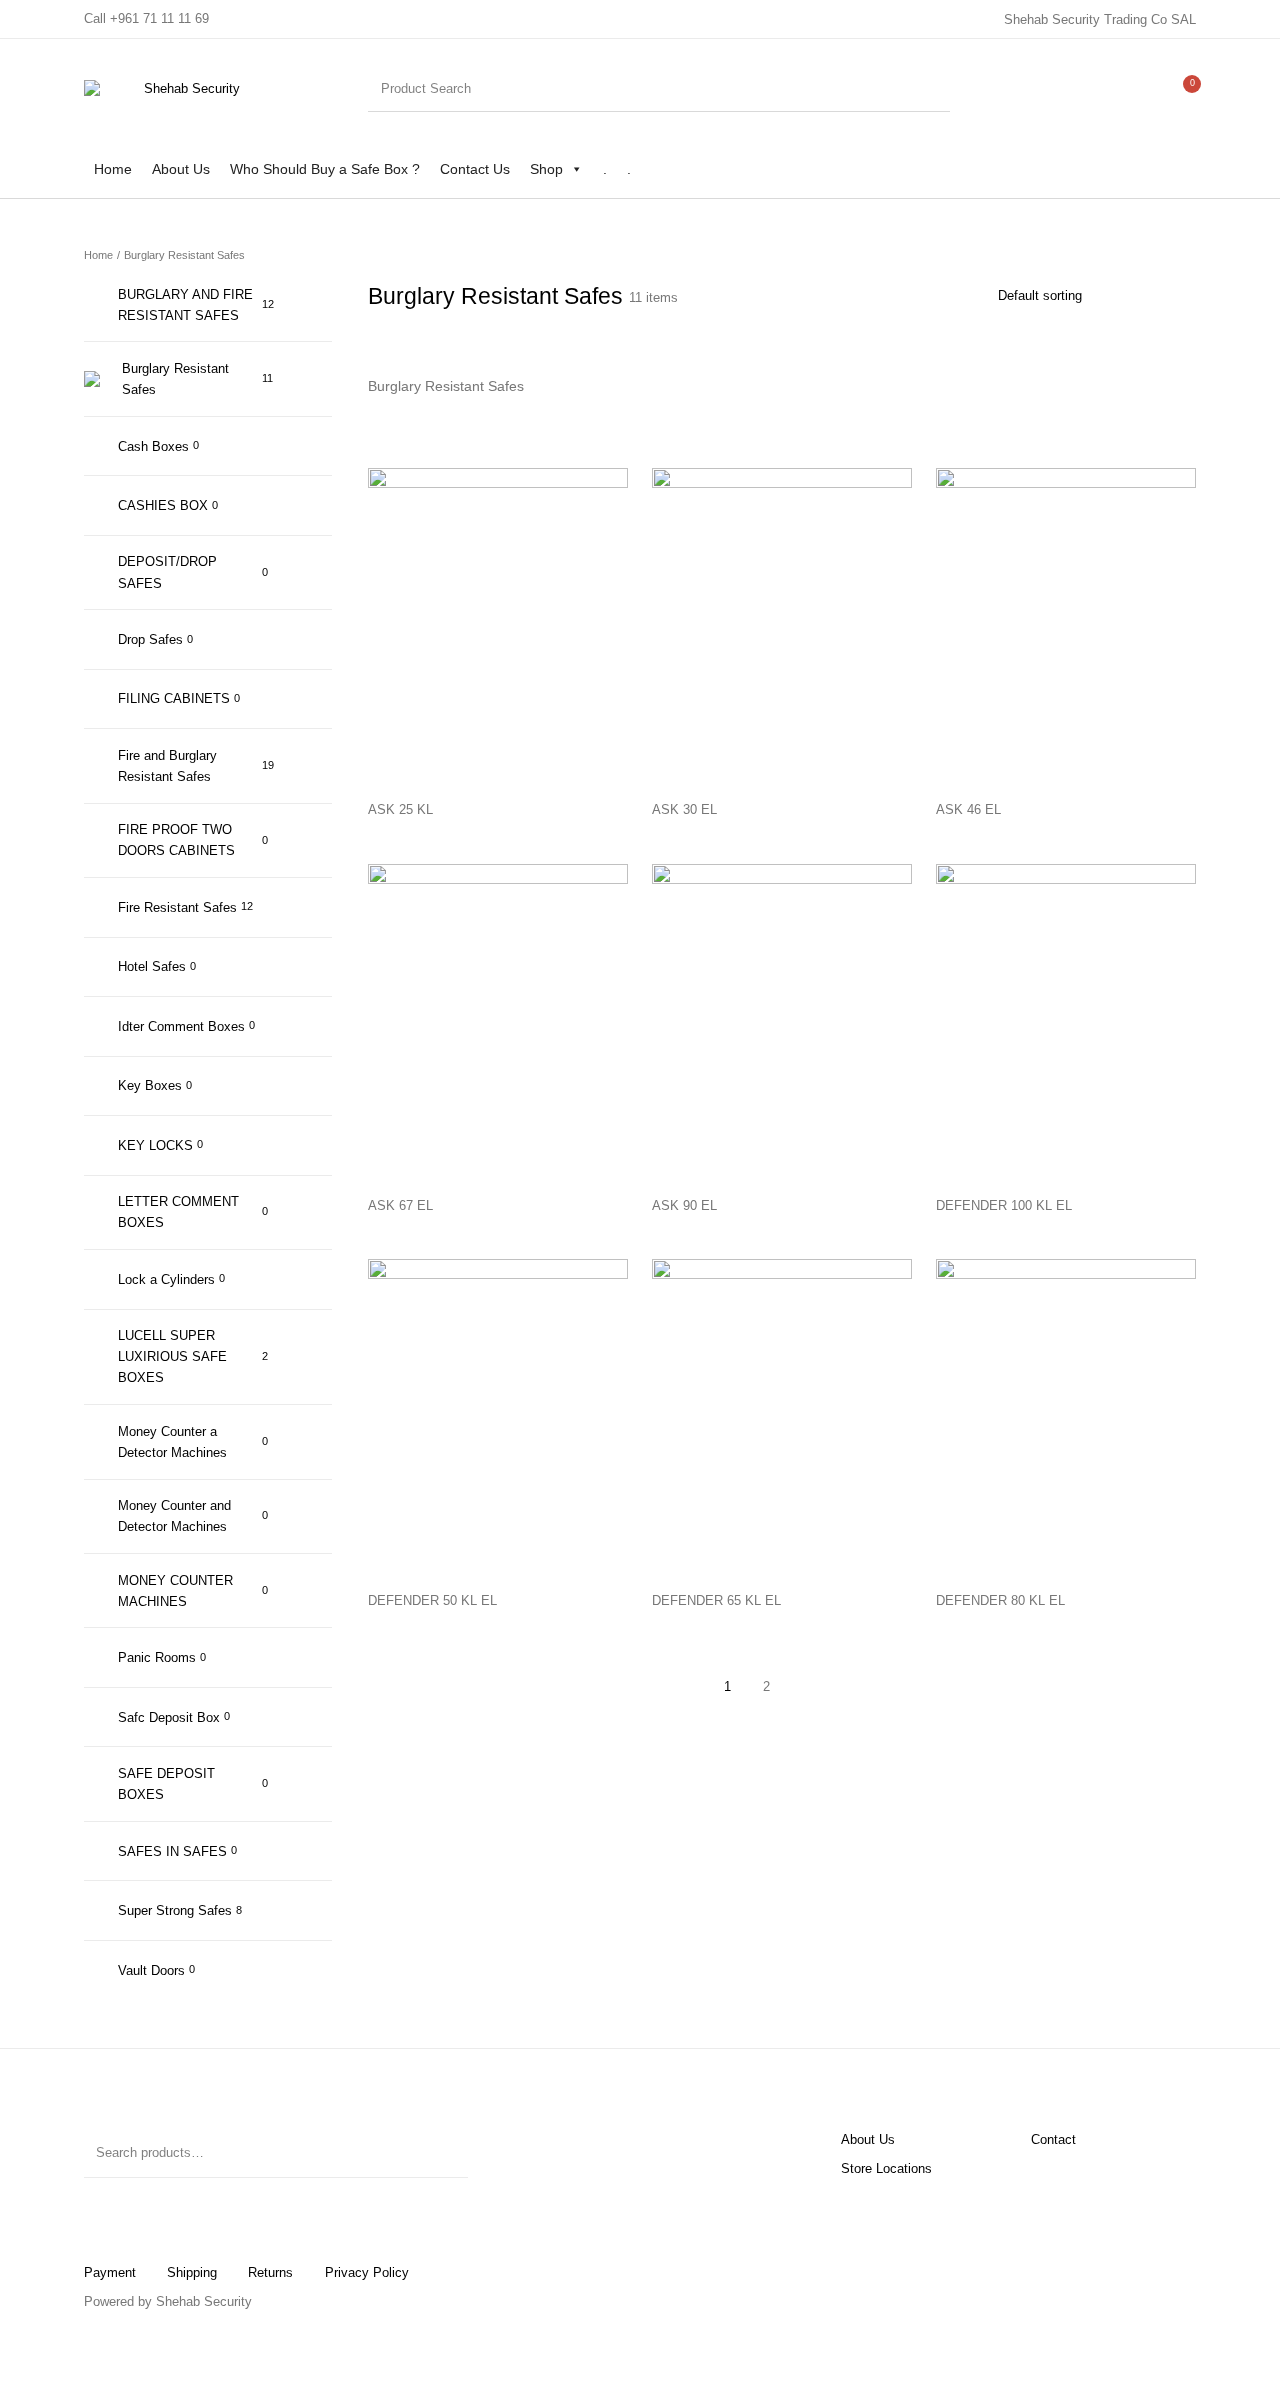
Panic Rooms (157, 1657)
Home (113, 169)
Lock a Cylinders (166, 1279)
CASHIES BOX (163, 505)
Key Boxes (150, 1085)
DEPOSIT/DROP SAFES (167, 572)
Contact (1053, 2139)
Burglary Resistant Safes (175, 379)
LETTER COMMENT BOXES (178, 1212)
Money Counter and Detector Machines (174, 1516)
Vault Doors (151, 1970)
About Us (181, 169)
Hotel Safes (152, 966)
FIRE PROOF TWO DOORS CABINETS (176, 840)
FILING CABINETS (174, 698)
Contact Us (475, 169)
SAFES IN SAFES (172, 1851)
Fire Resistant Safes (177, 907)
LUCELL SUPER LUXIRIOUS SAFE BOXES (172, 1356)
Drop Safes (150, 639)
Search (443, 2153)
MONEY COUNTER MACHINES (175, 1591)
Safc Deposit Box (169, 1717)
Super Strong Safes (175, 1910)
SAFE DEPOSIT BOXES (166, 1784)
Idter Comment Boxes (181, 1026)
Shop (546, 169)
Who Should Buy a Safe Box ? (325, 169)
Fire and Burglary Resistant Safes (167, 766)
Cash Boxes (153, 446)
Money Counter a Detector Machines (172, 1442)
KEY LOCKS (155, 1145)
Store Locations (886, 2168)
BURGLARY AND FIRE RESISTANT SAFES (185, 305)
